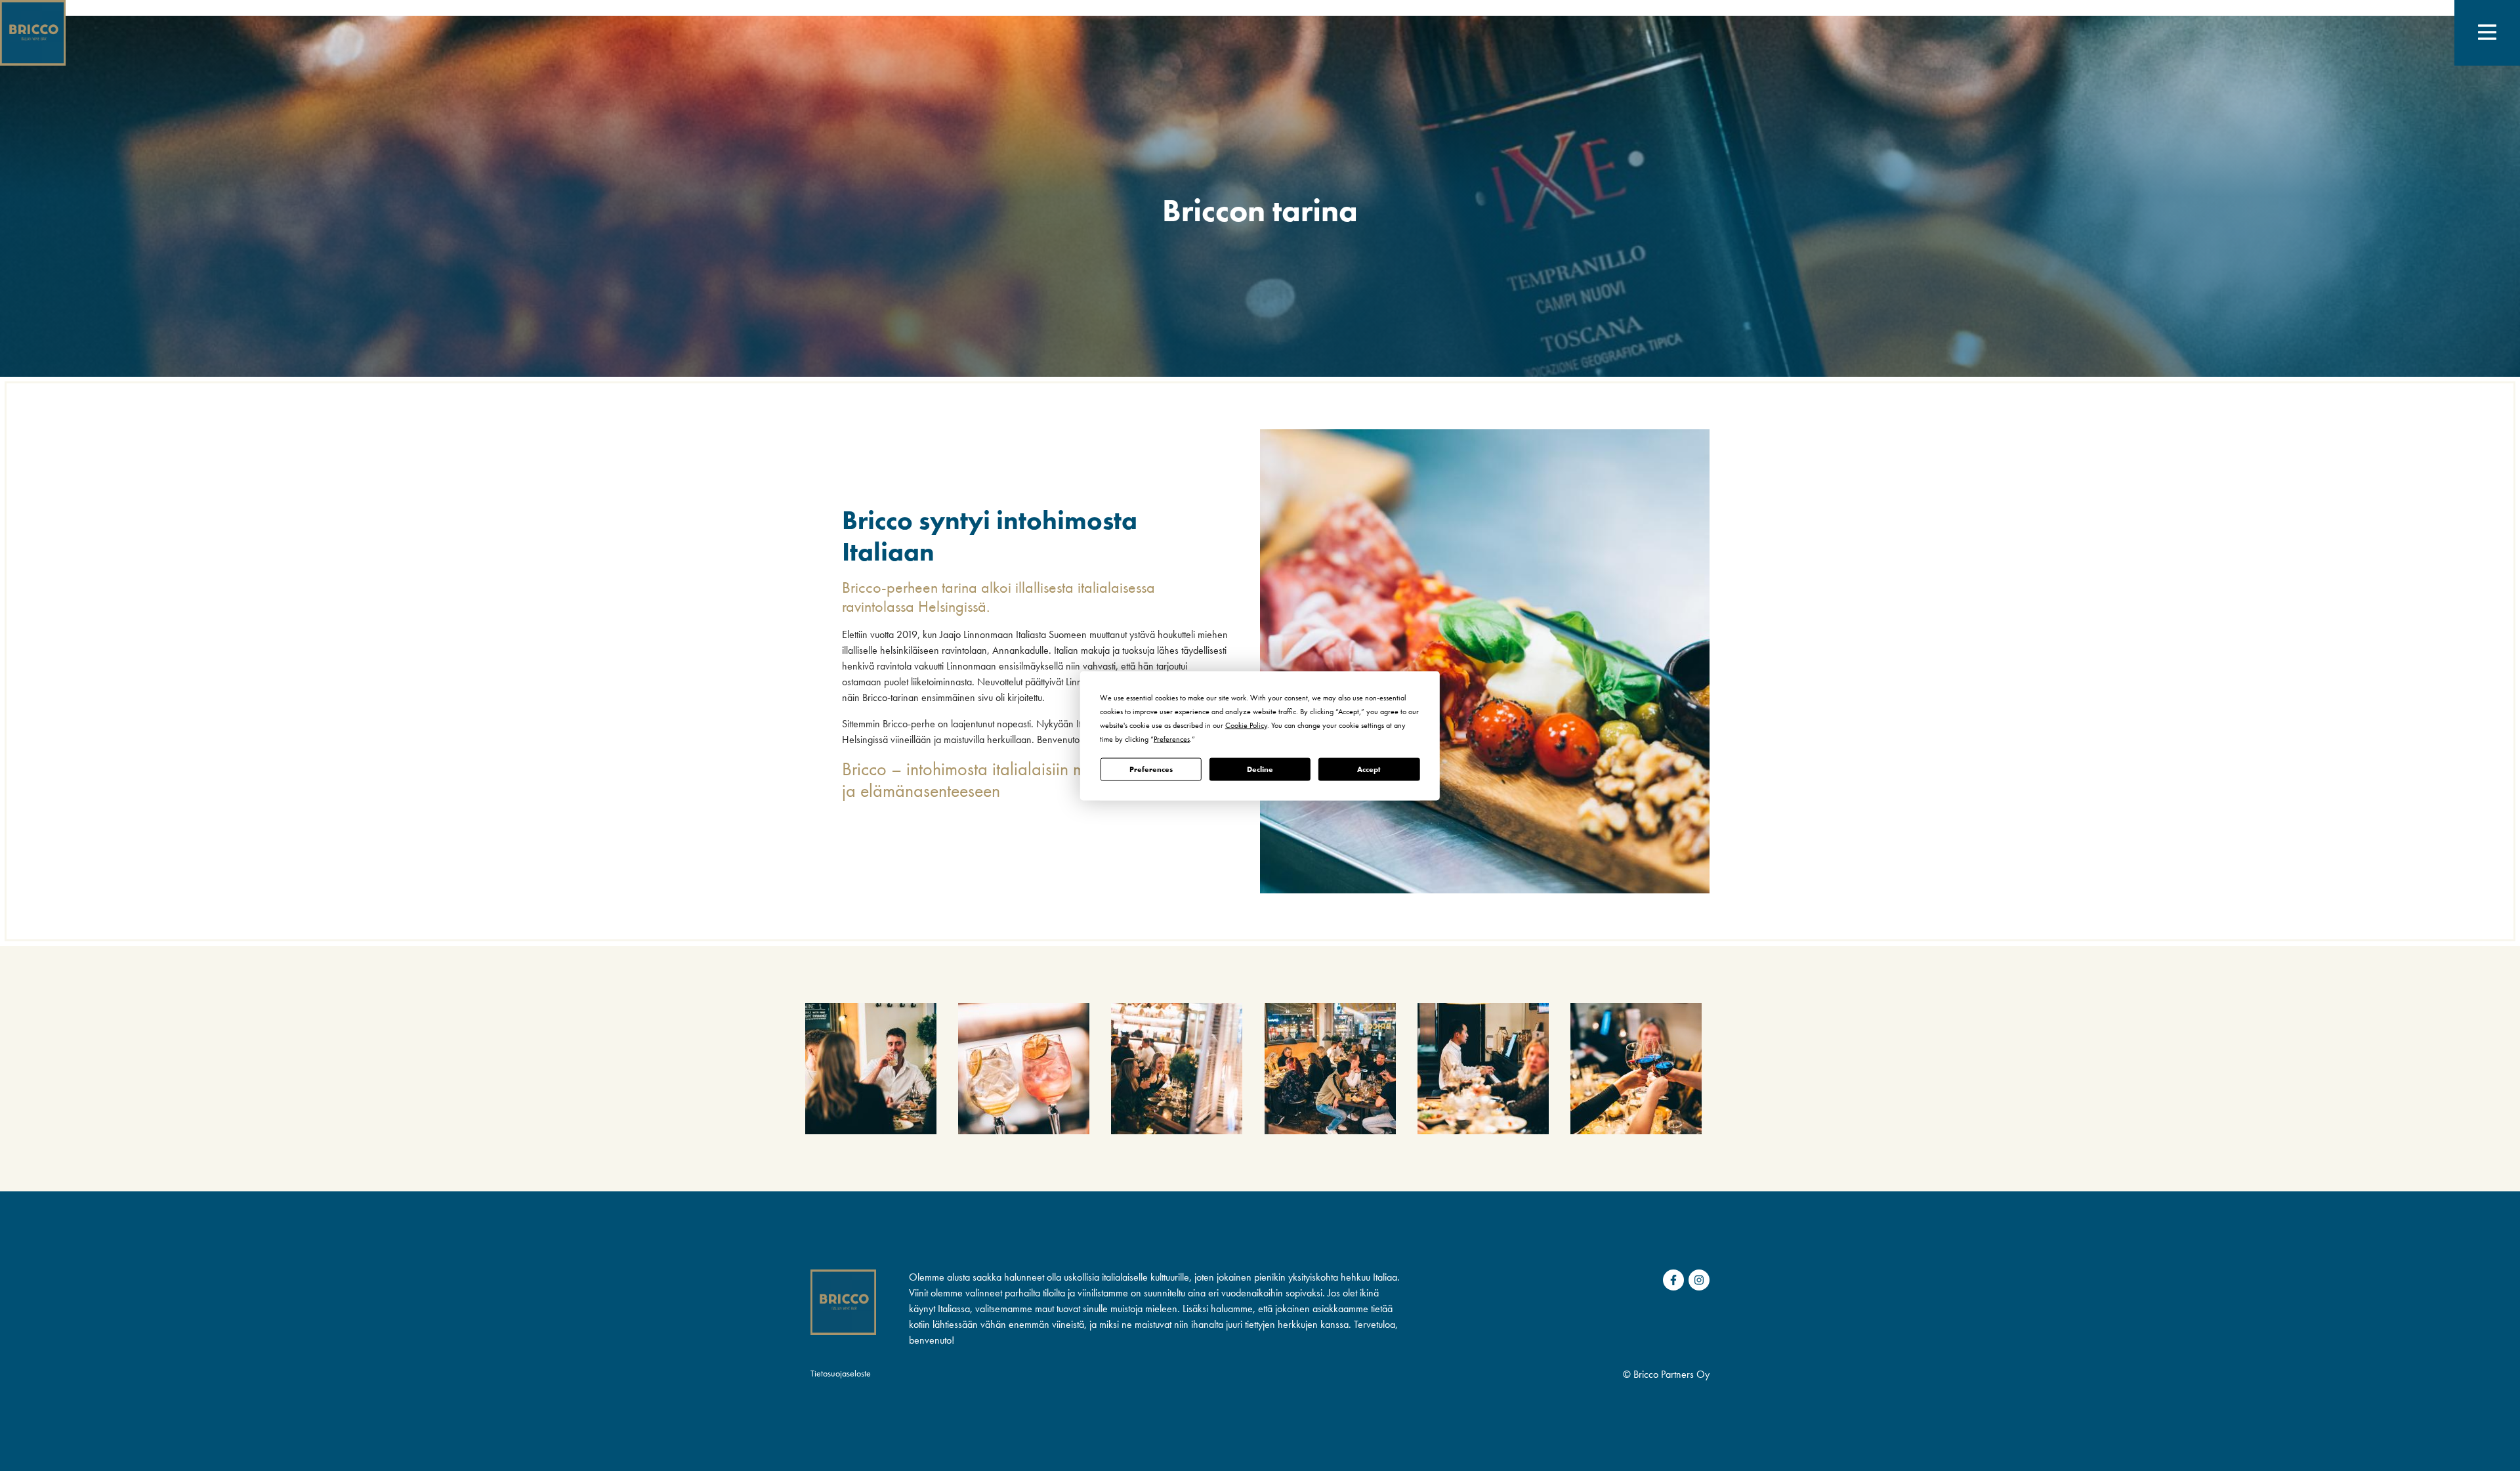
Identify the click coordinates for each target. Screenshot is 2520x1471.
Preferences (1151, 769)
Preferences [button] (1172, 738)
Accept (1369, 769)
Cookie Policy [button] (1246, 725)
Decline (1260, 769)
